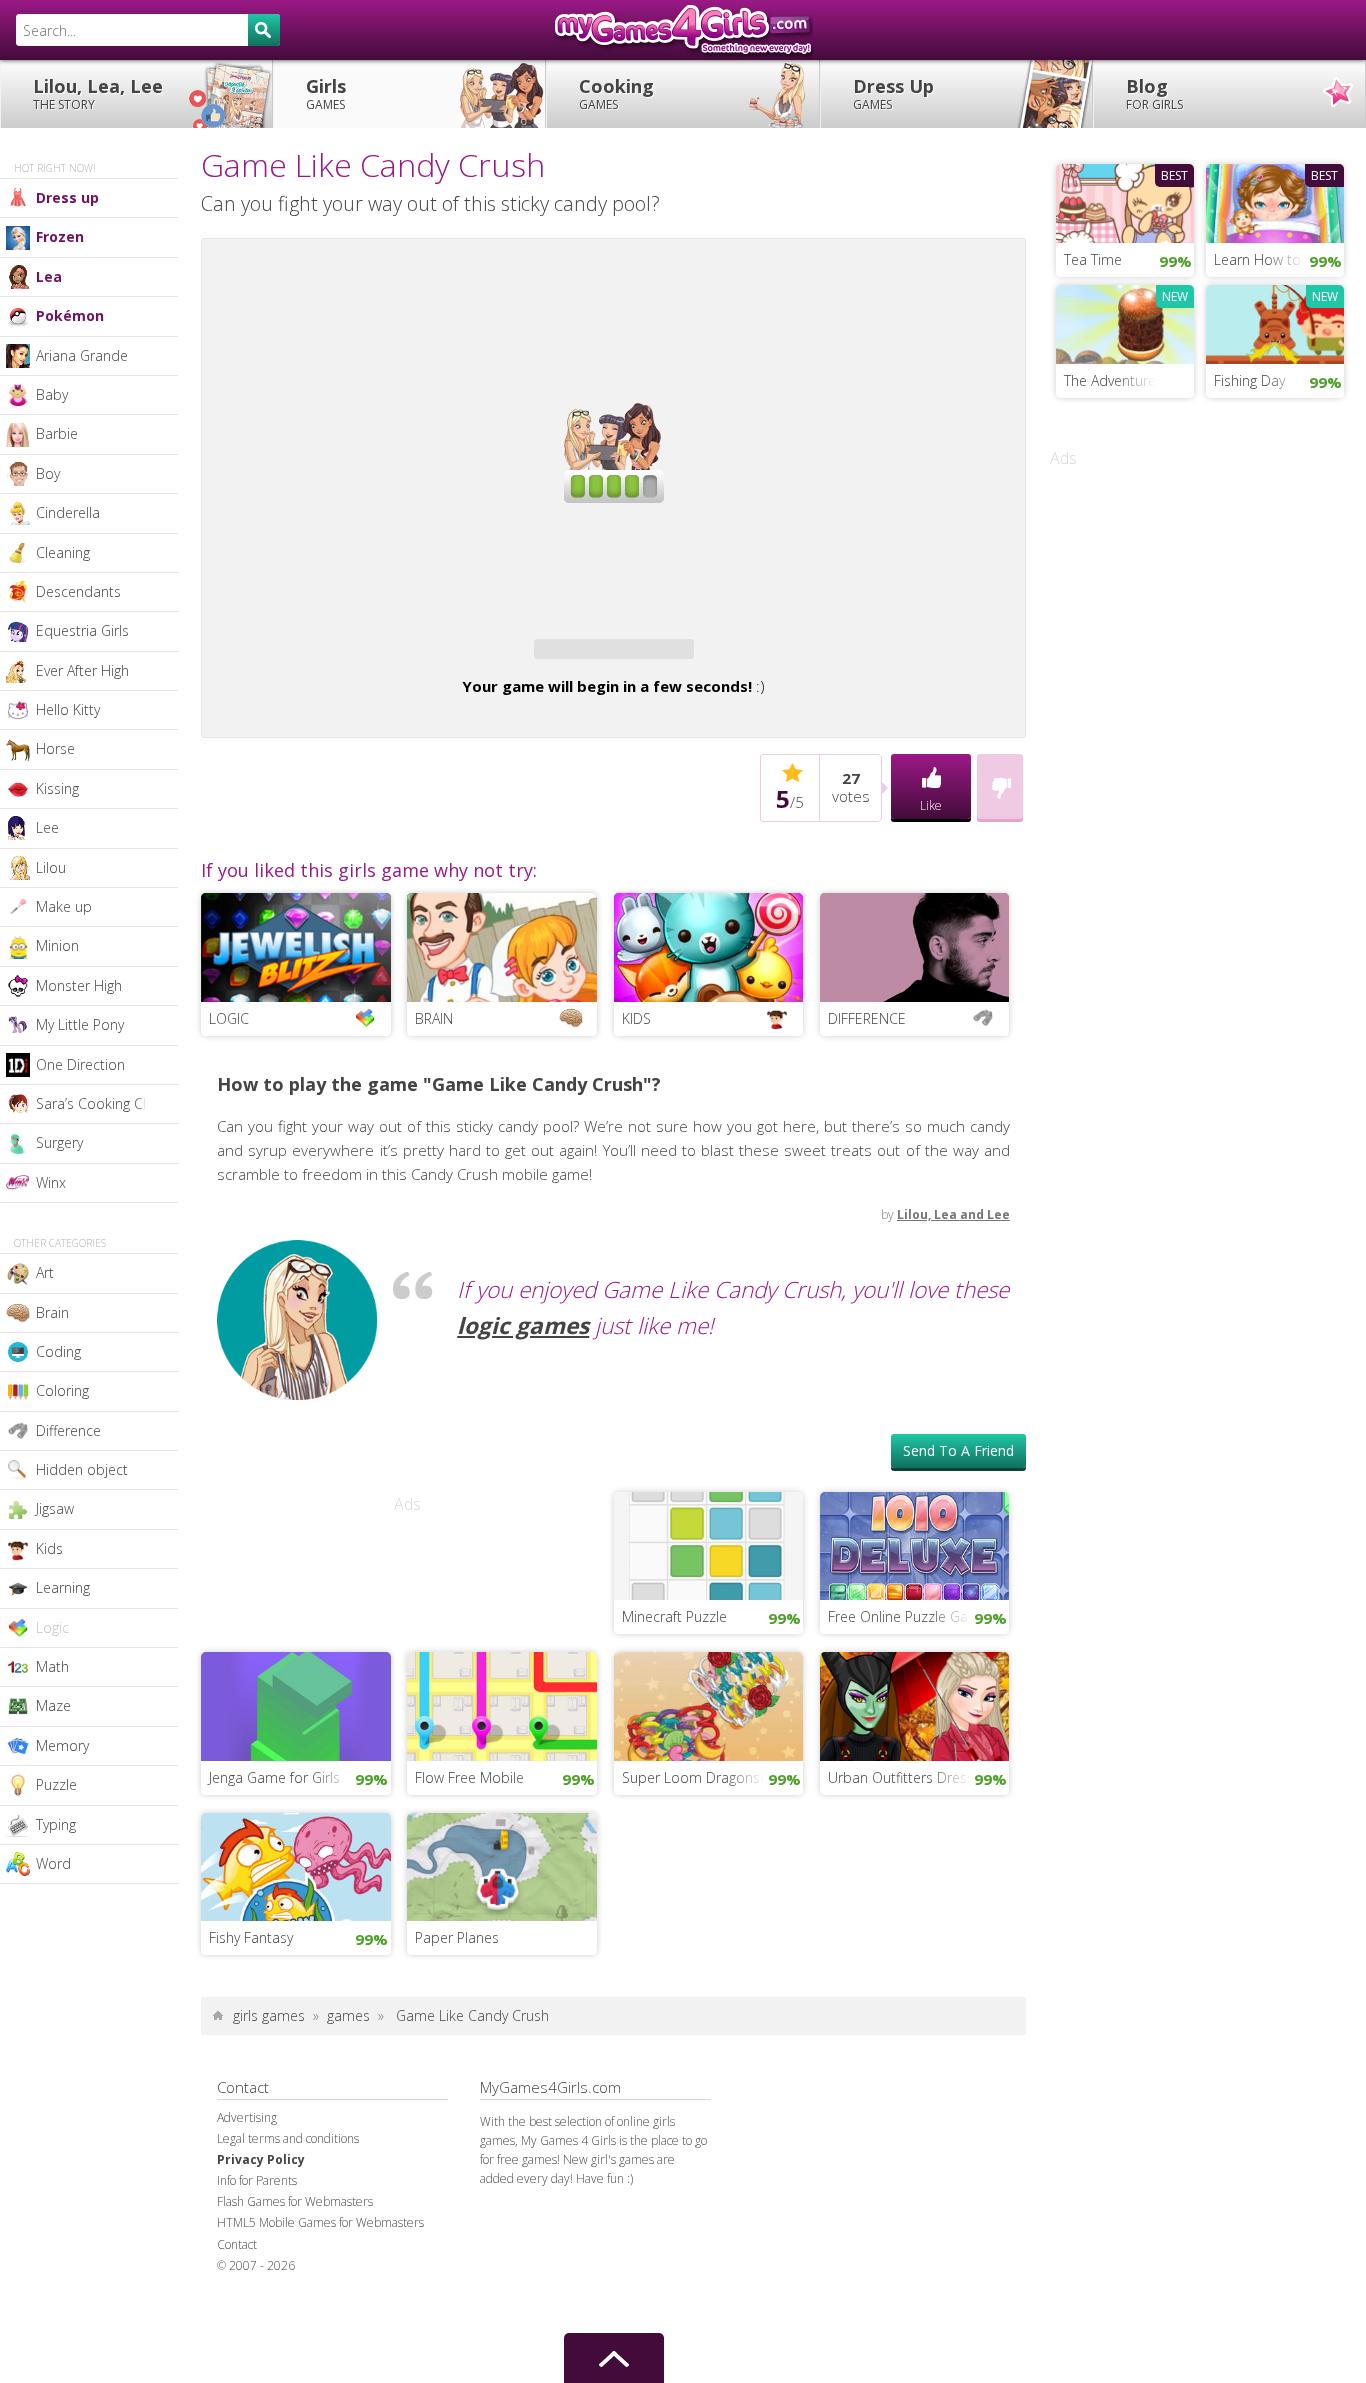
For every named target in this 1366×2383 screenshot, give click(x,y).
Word (53, 1863)
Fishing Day (1249, 380)
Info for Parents (257, 2180)
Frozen (60, 236)
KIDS (636, 1018)
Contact (237, 2244)
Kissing (57, 788)
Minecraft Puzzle (674, 1616)
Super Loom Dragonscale (704, 1777)
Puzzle (56, 1784)
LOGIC (229, 1018)
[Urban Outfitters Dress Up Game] (915, 1705)
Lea (49, 276)
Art (45, 1272)
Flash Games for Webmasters (295, 2201)
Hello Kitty (68, 709)
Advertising (247, 2117)
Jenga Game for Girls (274, 1777)
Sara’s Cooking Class (102, 1103)
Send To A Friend (958, 1450)
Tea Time (1093, 259)
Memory (62, 1745)
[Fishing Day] (1275, 322)
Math (52, 1666)
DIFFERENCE (867, 1018)
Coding (58, 1351)
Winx (51, 1182)
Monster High (79, 985)
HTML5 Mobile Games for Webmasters (320, 2222)
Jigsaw (55, 1508)
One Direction (80, 1064)
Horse (55, 748)
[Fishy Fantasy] (296, 1865)
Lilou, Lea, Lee (98, 93)
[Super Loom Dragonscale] (709, 1705)
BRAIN (434, 1018)
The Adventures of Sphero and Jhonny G (1129, 380)
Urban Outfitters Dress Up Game (919, 1777)
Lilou (51, 867)
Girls (326, 93)
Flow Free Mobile (469, 1777)
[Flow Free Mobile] (502, 1705)
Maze (53, 1705)
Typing (56, 1824)
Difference (68, 1430)
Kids (49, 1548)
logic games (523, 1325)
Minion (57, 945)
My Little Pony (80, 1024)
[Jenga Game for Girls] (296, 1705)
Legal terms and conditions (288, 2138)
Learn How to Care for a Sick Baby (1279, 259)
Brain (52, 1312)
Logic (52, 1627)
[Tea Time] (1125, 201)
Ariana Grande (82, 355)
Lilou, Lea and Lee (953, 1214)
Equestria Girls (82, 630)
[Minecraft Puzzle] (709, 1544)
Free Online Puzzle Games (912, 1616)
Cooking (616, 93)
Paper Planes (457, 1937)
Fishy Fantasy (251, 1937)
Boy (48, 473)
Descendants (78, 591)
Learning (63, 1587)
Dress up (67, 197)
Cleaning (63, 552)
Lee (47, 827)
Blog (1154, 93)
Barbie (57, 433)
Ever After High (82, 670)
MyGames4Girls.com (683, 30)
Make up (64, 906)
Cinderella (68, 512)
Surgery (59, 1142)
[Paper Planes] (502, 1865)
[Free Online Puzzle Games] (915, 1544)
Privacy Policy (261, 2159)
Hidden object (82, 1469)
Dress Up (893, 93)
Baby (52, 394)
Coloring (62, 1390)
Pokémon (70, 315)
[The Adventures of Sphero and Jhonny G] (1125, 322)
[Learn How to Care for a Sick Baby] (1275, 201)
